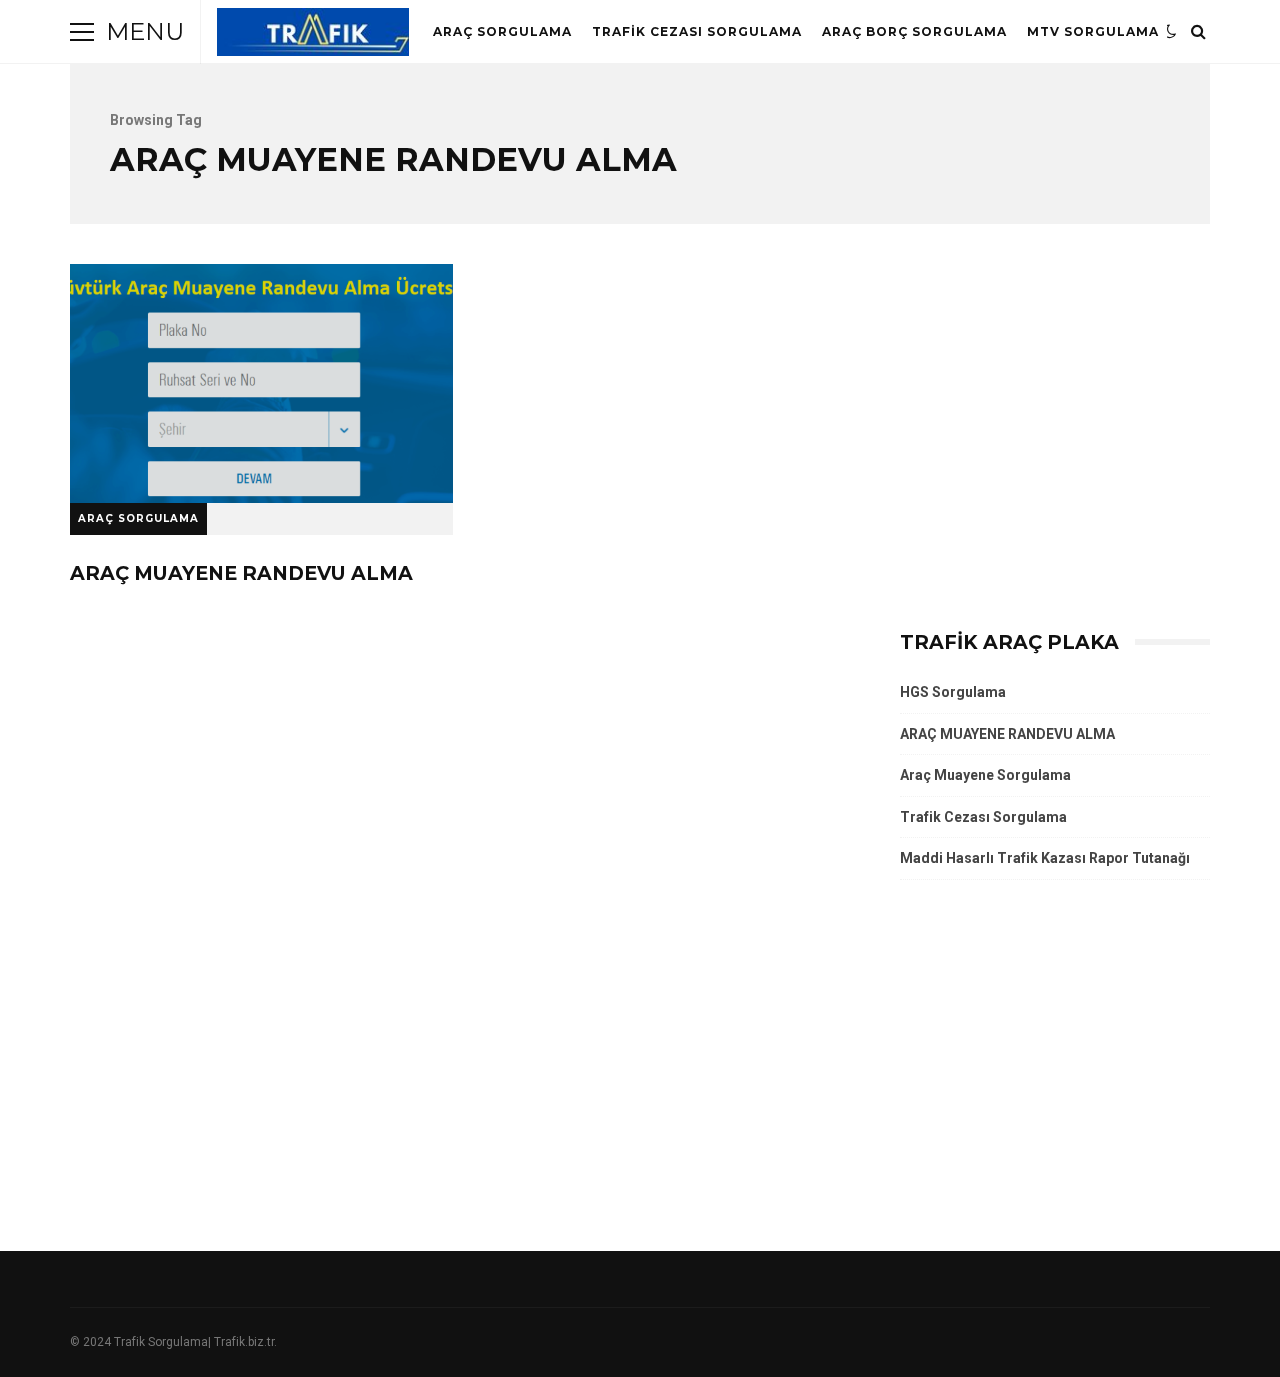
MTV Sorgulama (1093, 31)
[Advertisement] (1055, 438)
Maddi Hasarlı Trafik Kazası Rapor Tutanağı (1045, 858)
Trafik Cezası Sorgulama (697, 31)
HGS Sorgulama (953, 692)
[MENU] (82, 32)
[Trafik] (313, 36)
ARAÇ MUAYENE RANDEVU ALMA (261, 383)
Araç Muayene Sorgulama (985, 775)
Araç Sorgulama (502, 31)
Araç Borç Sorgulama (914, 31)
